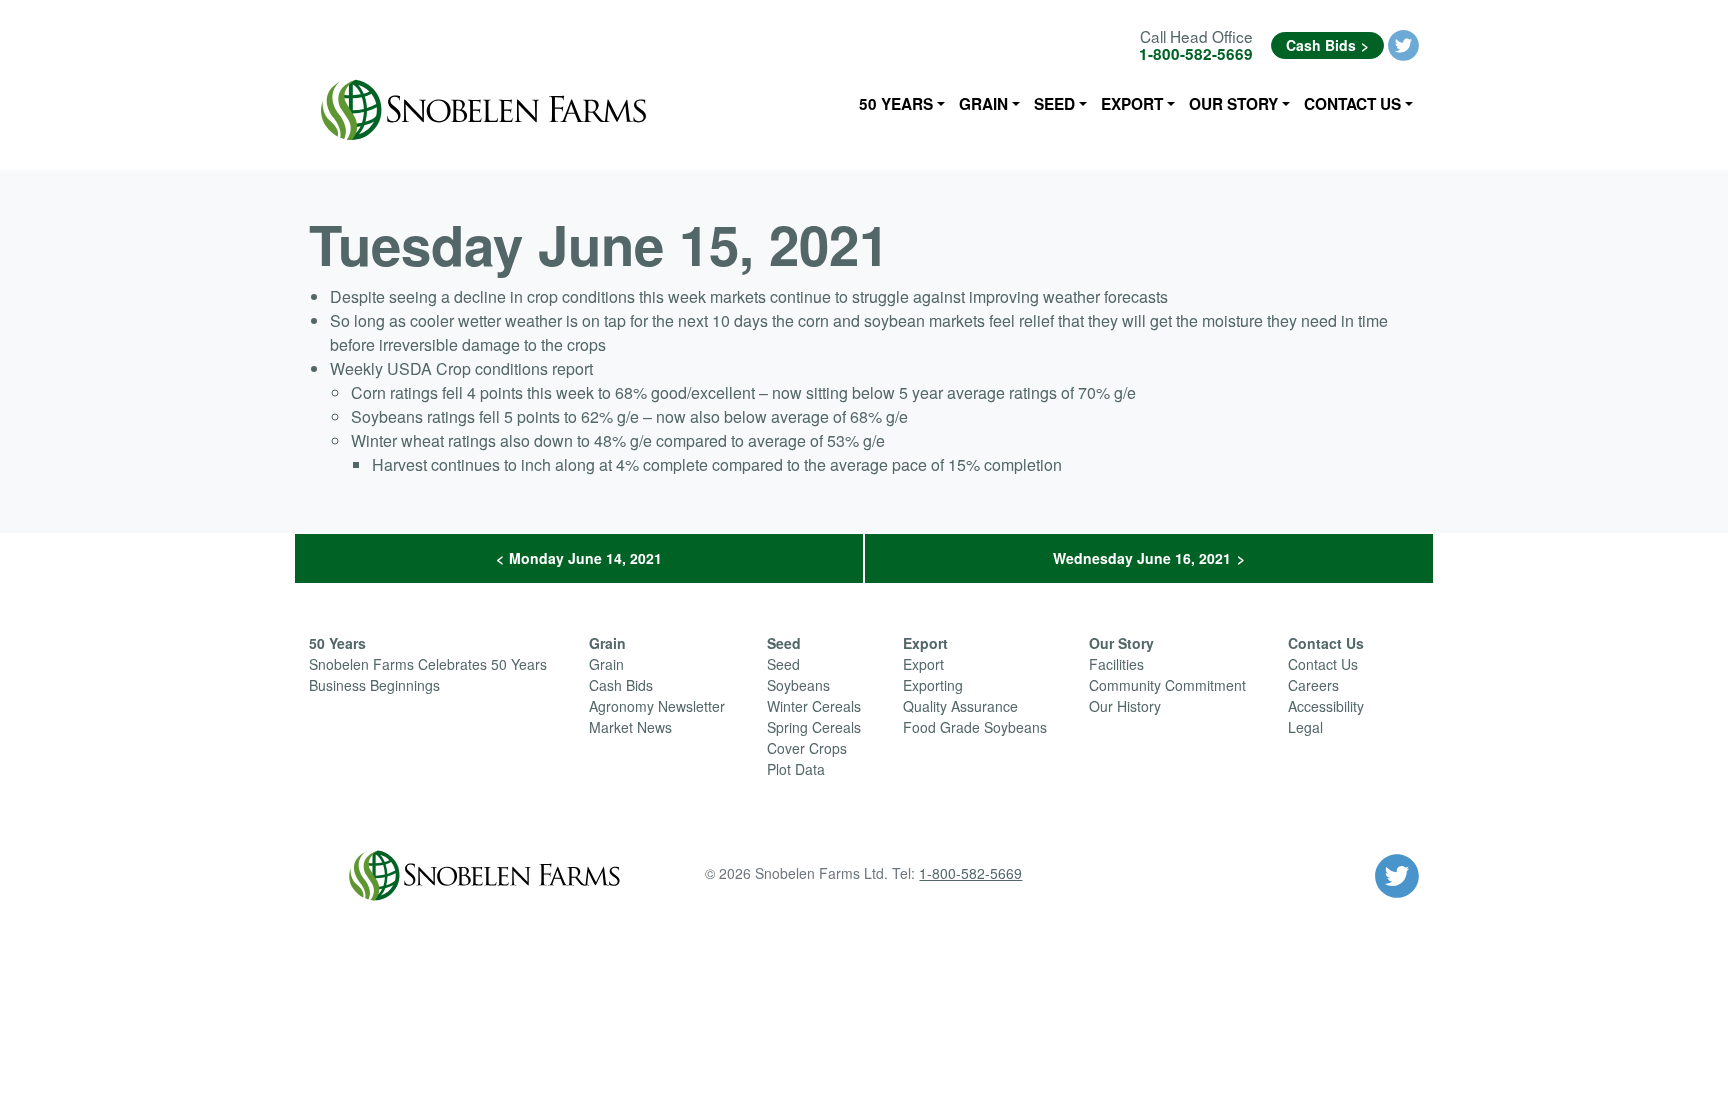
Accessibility (1326, 706)
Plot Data (796, 769)
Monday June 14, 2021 (585, 558)
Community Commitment (1167, 685)
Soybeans (798, 685)
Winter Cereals (814, 706)
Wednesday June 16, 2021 (1142, 558)
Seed (1054, 104)
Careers (1313, 685)
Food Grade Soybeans (975, 727)
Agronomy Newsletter (657, 706)
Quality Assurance (960, 706)
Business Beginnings (374, 685)
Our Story (1233, 104)
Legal (1305, 727)
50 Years (896, 104)
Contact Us (1352, 104)
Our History (1125, 706)
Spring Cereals (814, 727)
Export (1132, 104)
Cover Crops (807, 748)
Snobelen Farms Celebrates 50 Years (428, 664)
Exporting (933, 685)
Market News (630, 727)
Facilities (1116, 664)
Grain (983, 104)
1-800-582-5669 (1196, 54)
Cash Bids (1321, 45)
